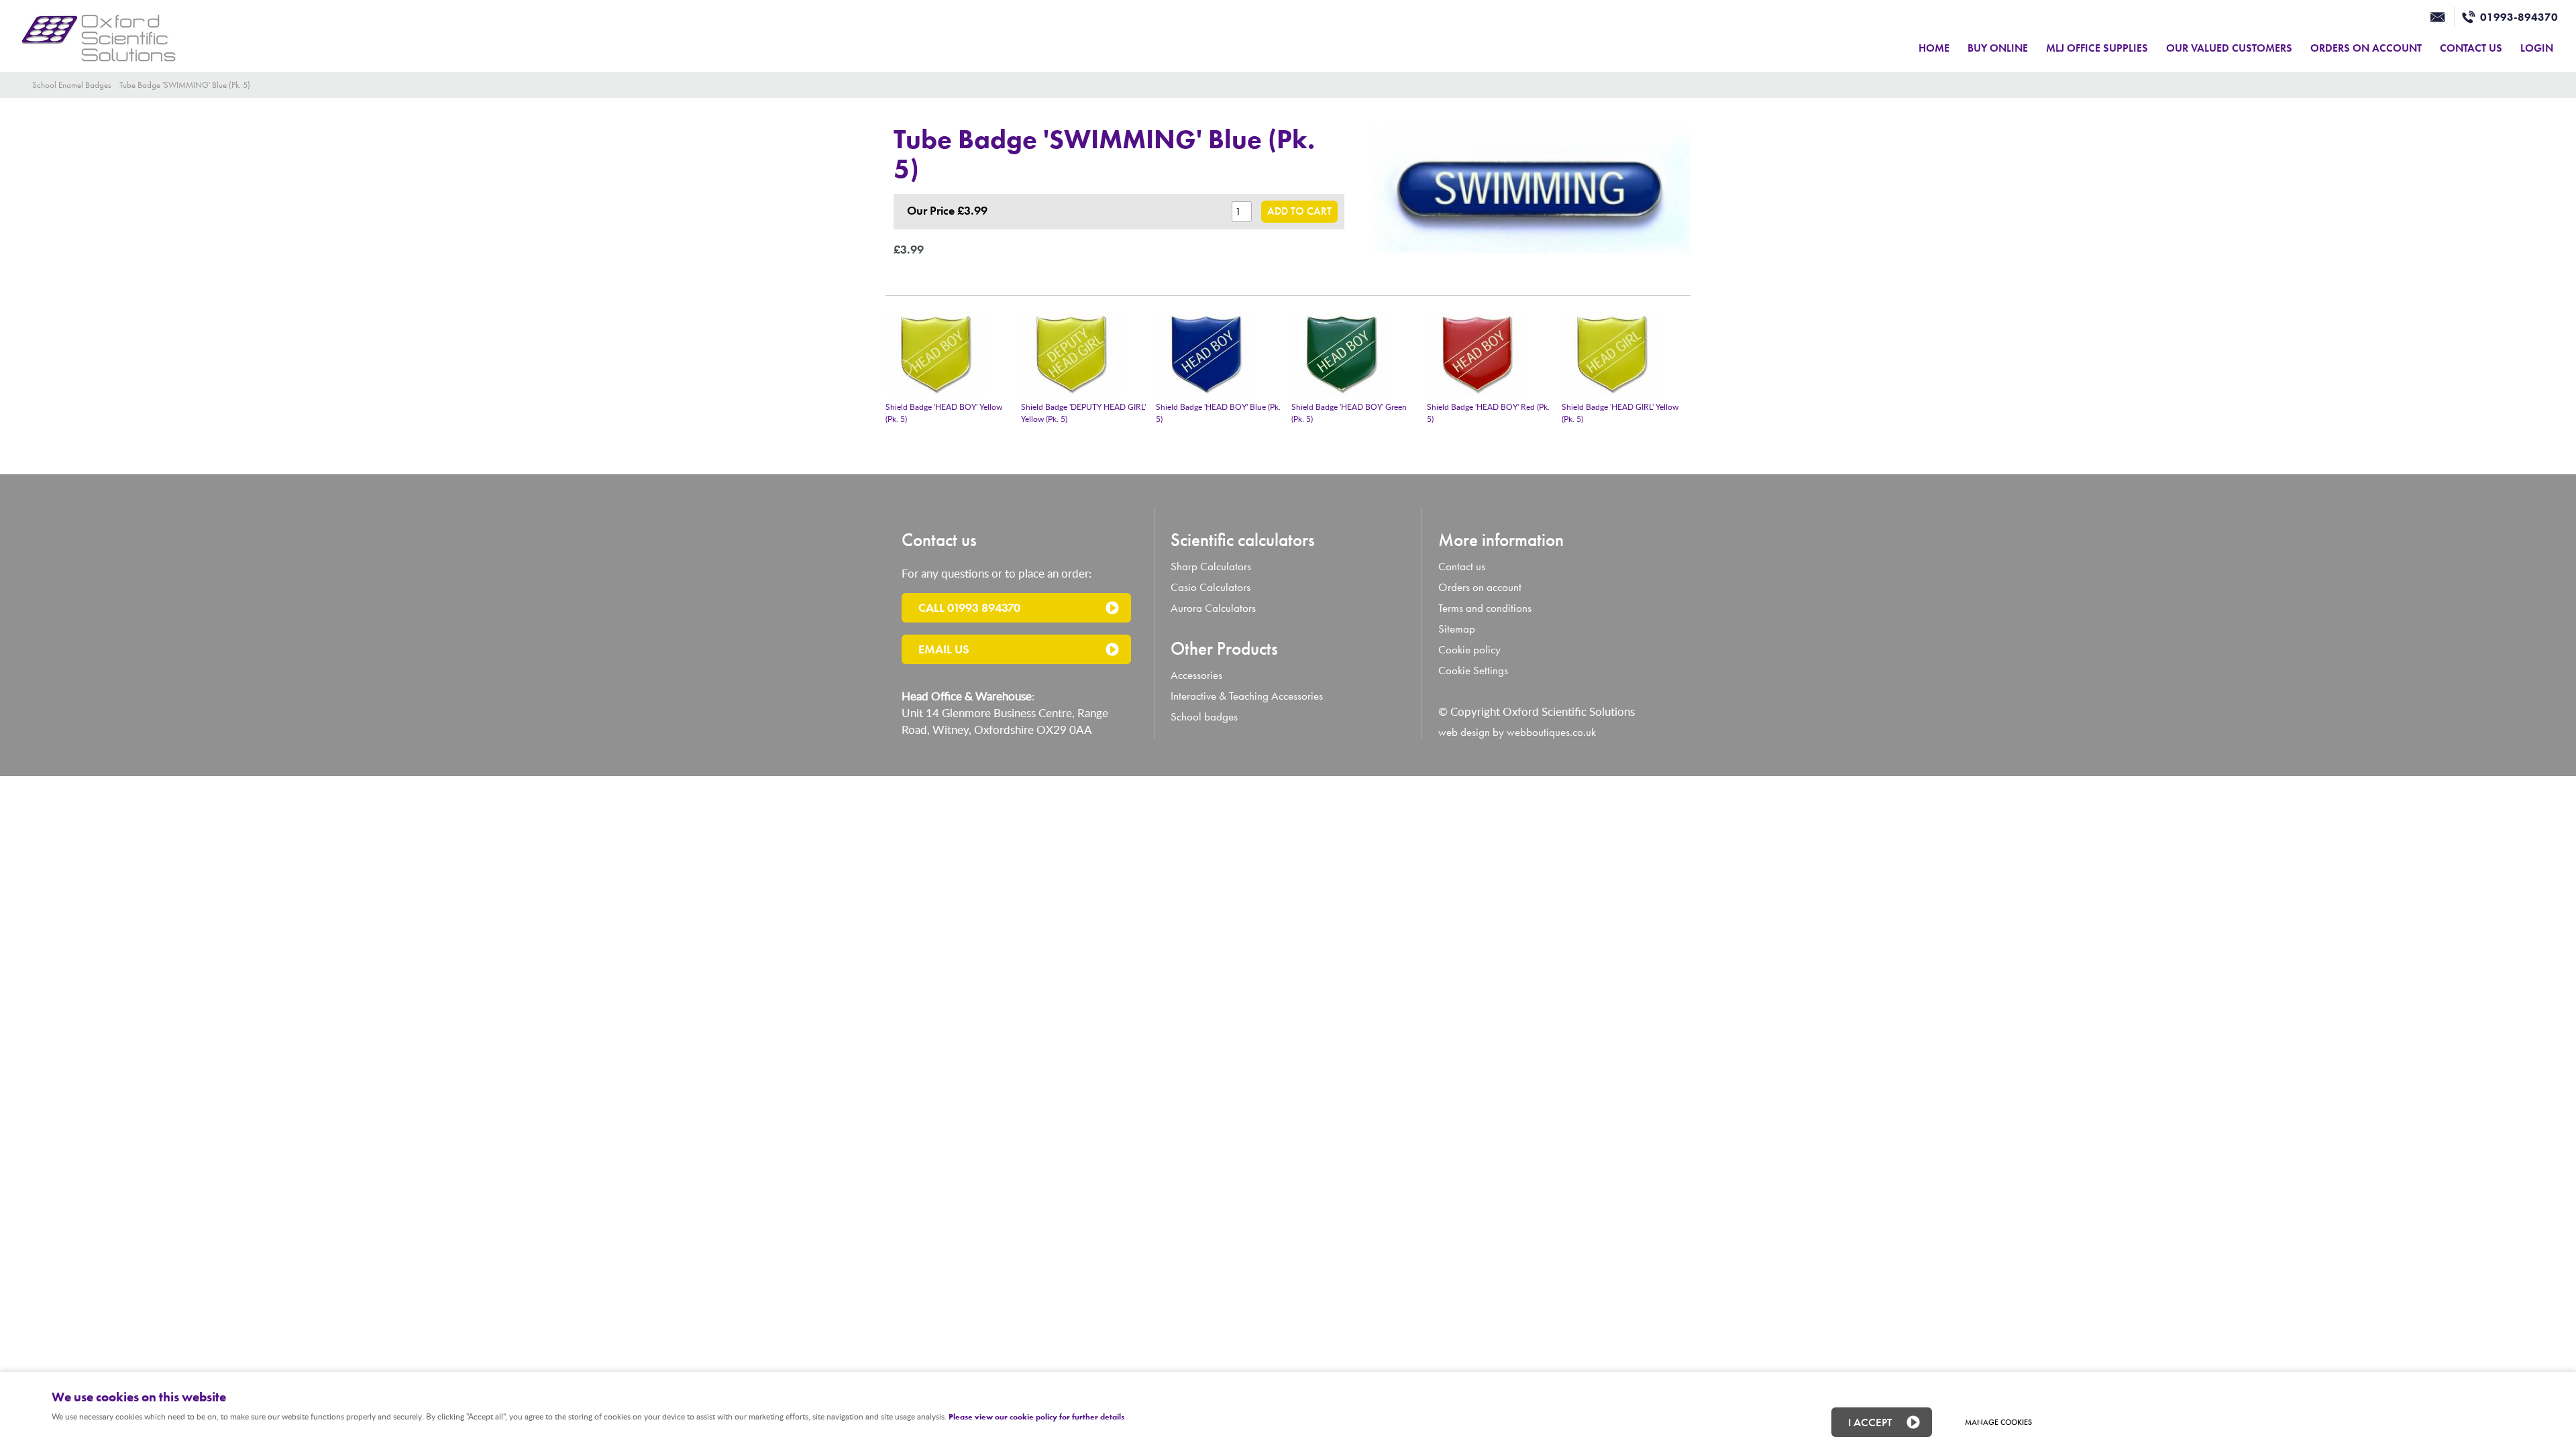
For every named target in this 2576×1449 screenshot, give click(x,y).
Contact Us (2471, 48)
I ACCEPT (1870, 1422)
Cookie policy (1469, 650)
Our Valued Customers (2229, 48)
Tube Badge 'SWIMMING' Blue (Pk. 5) (185, 85)
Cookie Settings (1473, 670)
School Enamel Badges (72, 85)
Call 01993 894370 (969, 607)
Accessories (1196, 675)
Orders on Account (2366, 48)
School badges (1204, 717)
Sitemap (1457, 629)
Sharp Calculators (1211, 567)
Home (1934, 48)
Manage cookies (1998, 1422)
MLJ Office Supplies (2097, 48)
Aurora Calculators (1213, 608)
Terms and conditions (1485, 608)
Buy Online (1998, 48)
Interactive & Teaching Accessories (1247, 696)
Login (2537, 48)
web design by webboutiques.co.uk (1517, 732)
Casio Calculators (1211, 587)
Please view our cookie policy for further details (1036, 1417)
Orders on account (1480, 587)
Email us (944, 649)
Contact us (1462, 567)
